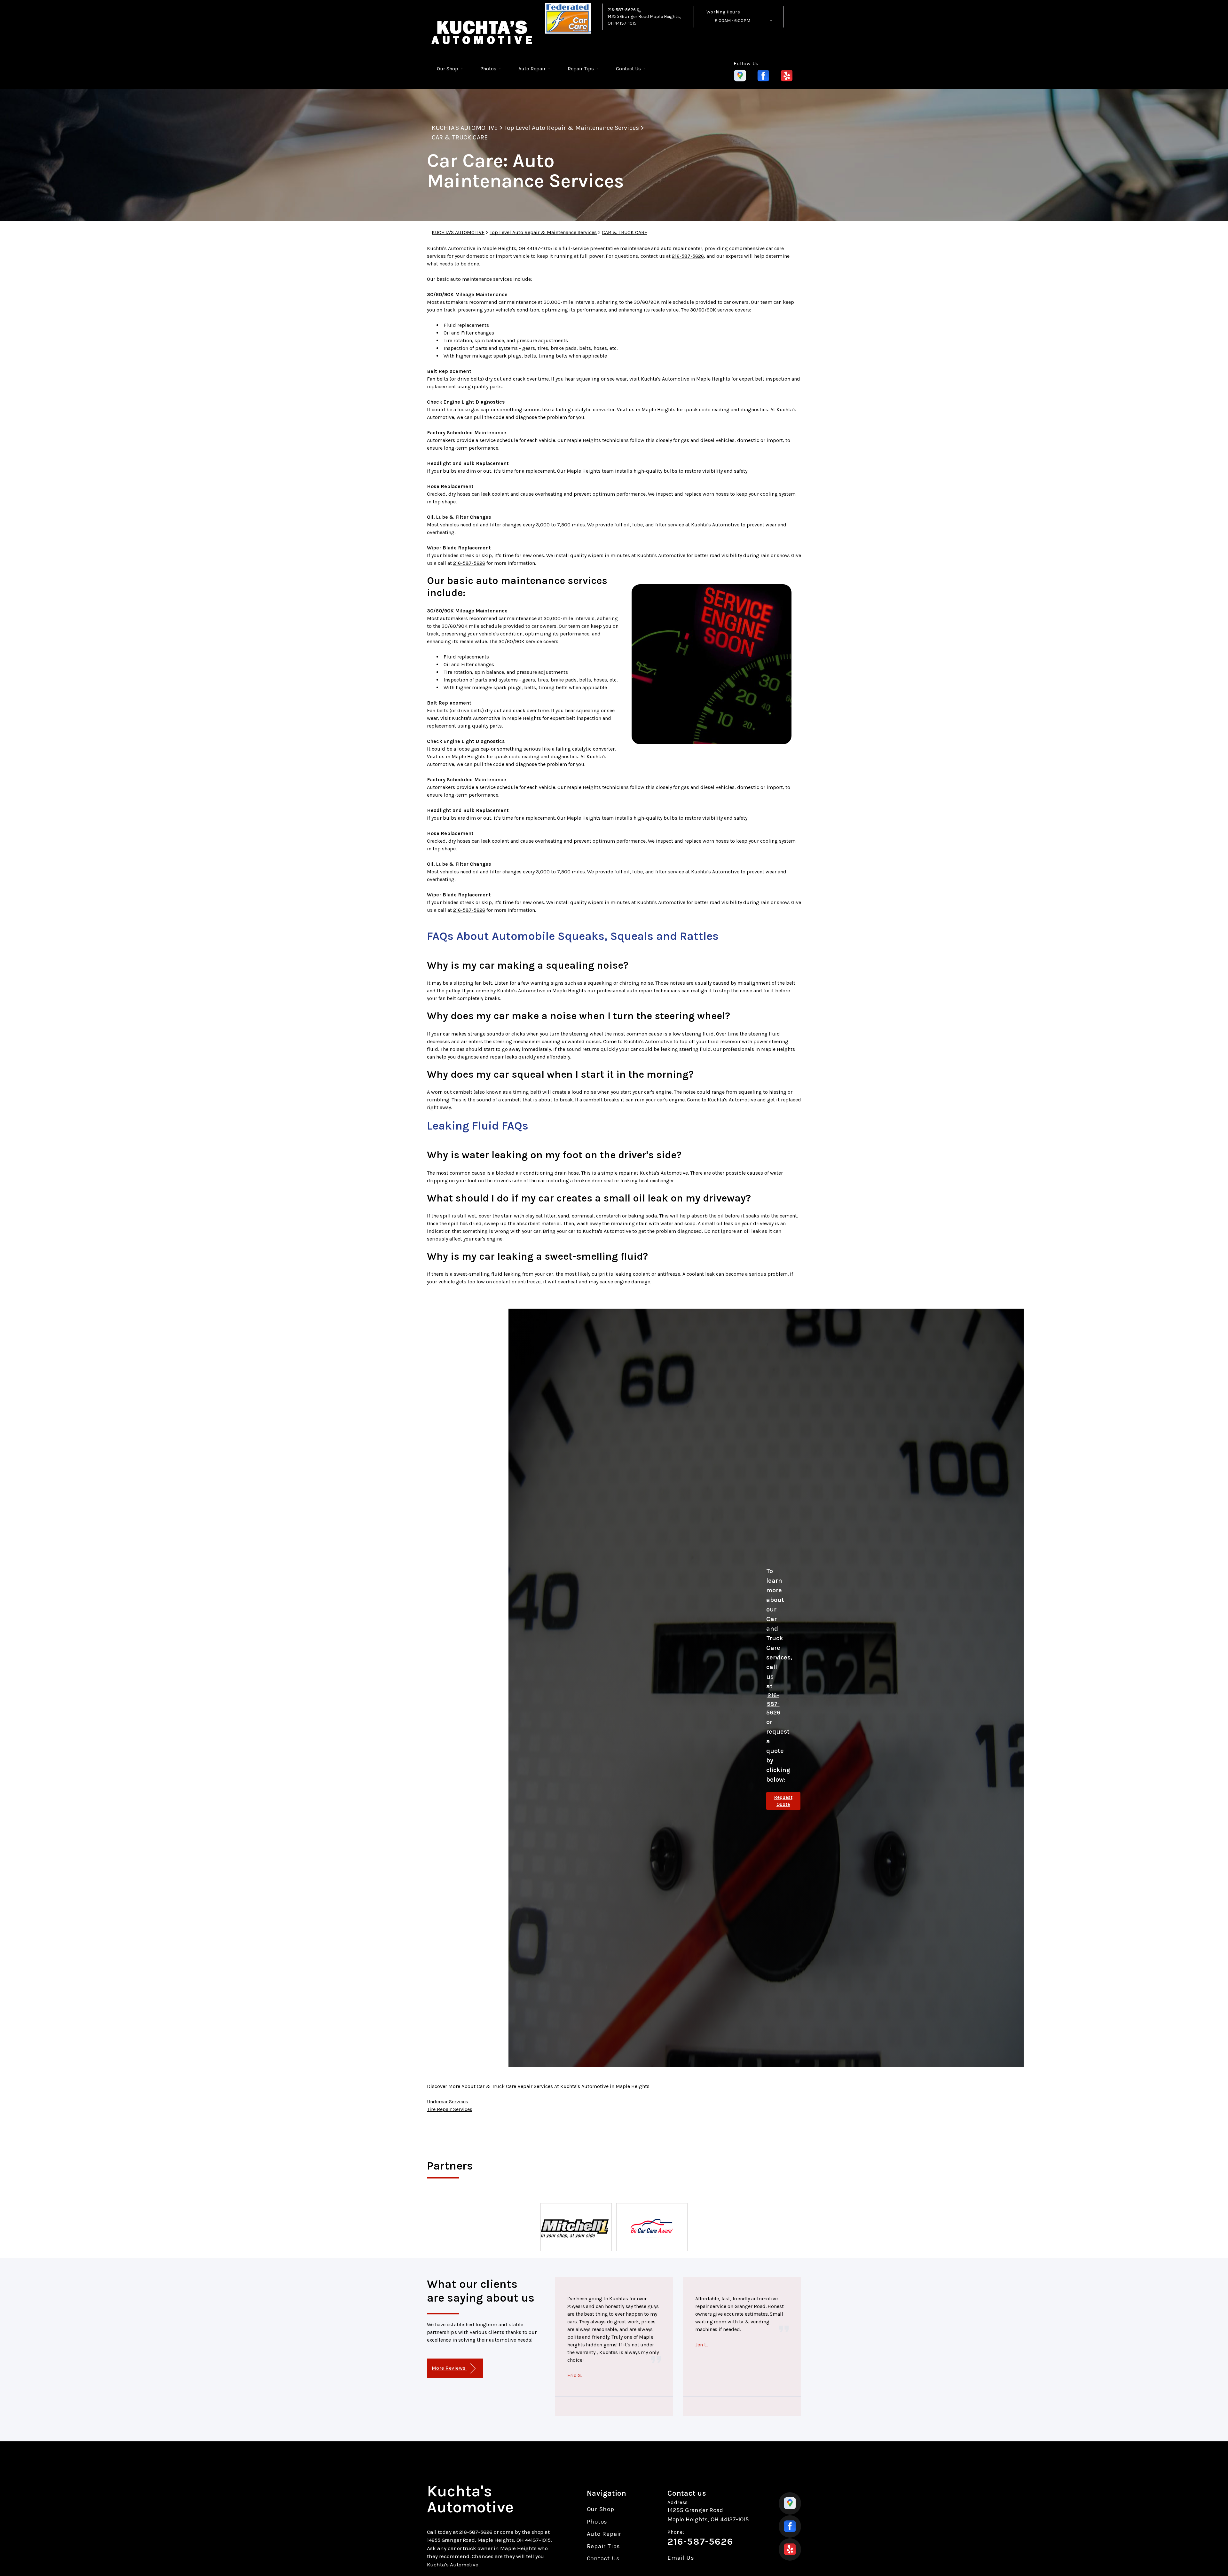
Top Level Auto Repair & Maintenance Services (572, 128)
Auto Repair (532, 69)
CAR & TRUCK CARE (460, 137)
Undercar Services (448, 2102)
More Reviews (449, 2368)
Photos (488, 69)
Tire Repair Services (450, 2109)
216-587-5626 (622, 10)
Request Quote (783, 1801)
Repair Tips (581, 69)
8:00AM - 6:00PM (732, 21)
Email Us (681, 2558)
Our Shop (448, 69)
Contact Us (628, 69)
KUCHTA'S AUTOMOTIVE (465, 128)
